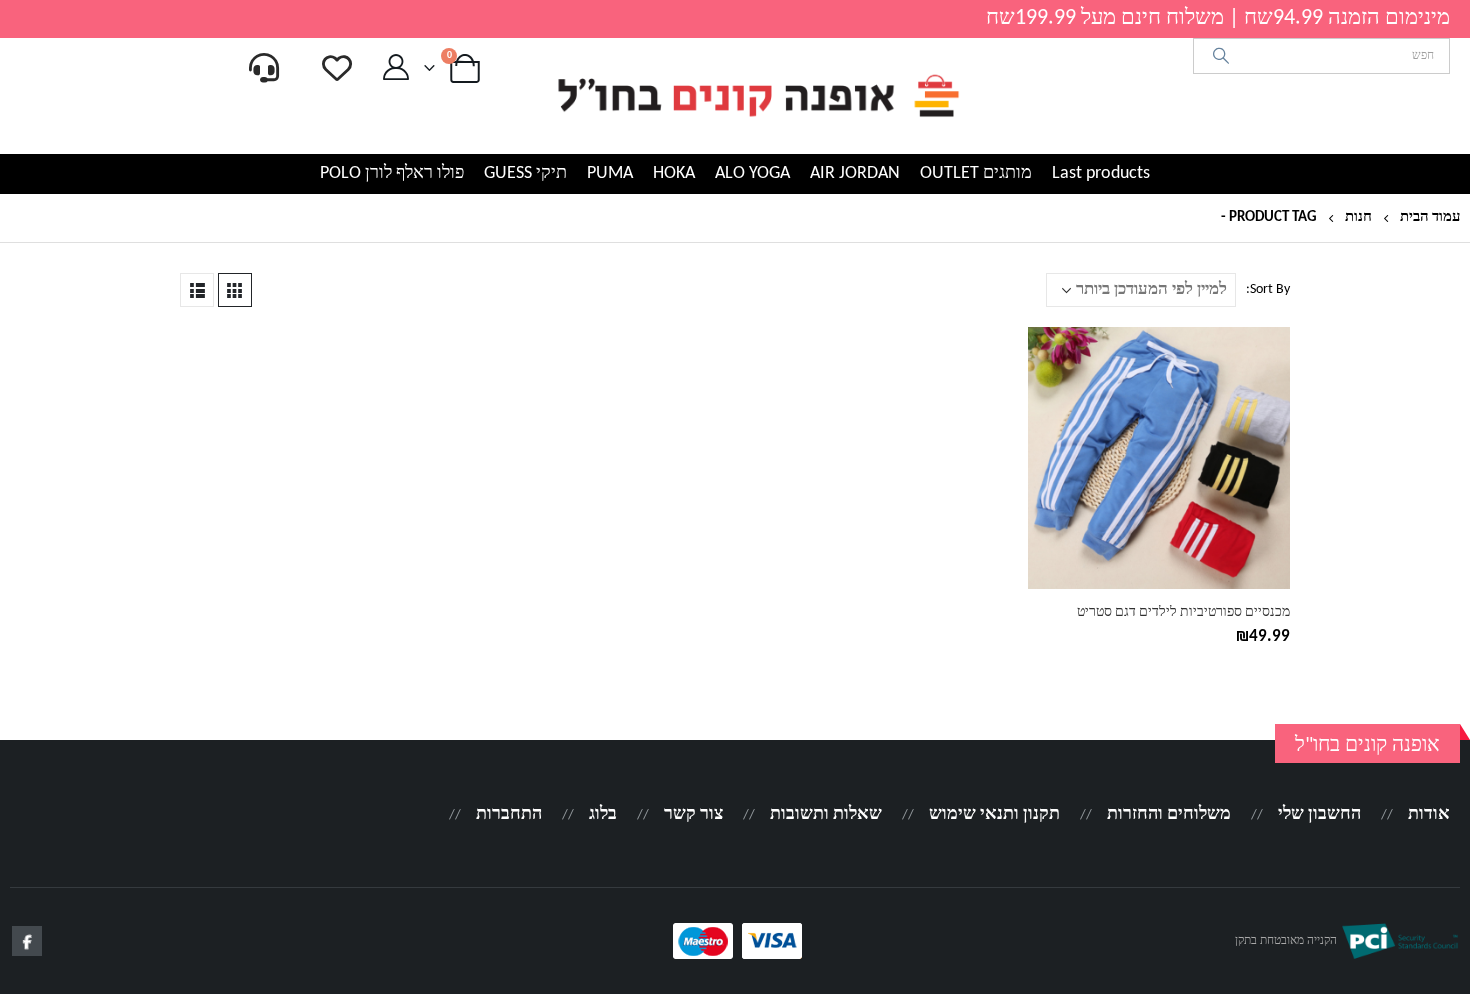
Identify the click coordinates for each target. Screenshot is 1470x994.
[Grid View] (235, 290)
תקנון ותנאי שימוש (994, 814)
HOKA (674, 173)
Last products (1101, 173)
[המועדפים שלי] (337, 68)
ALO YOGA (752, 173)
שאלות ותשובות (826, 814)
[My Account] (395, 68)
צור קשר (693, 814)
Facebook (27, 941)
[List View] (197, 290)
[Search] (1221, 56)
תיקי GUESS (525, 173)
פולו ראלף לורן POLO (392, 173)
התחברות (509, 814)
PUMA (610, 173)
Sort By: (1268, 289)
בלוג (603, 814)
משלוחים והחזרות (1169, 814)
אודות (1429, 814)
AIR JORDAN (855, 173)
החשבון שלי (1319, 814)
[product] (1159, 458)
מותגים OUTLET (976, 173)
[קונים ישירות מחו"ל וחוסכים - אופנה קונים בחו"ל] (757, 96)
